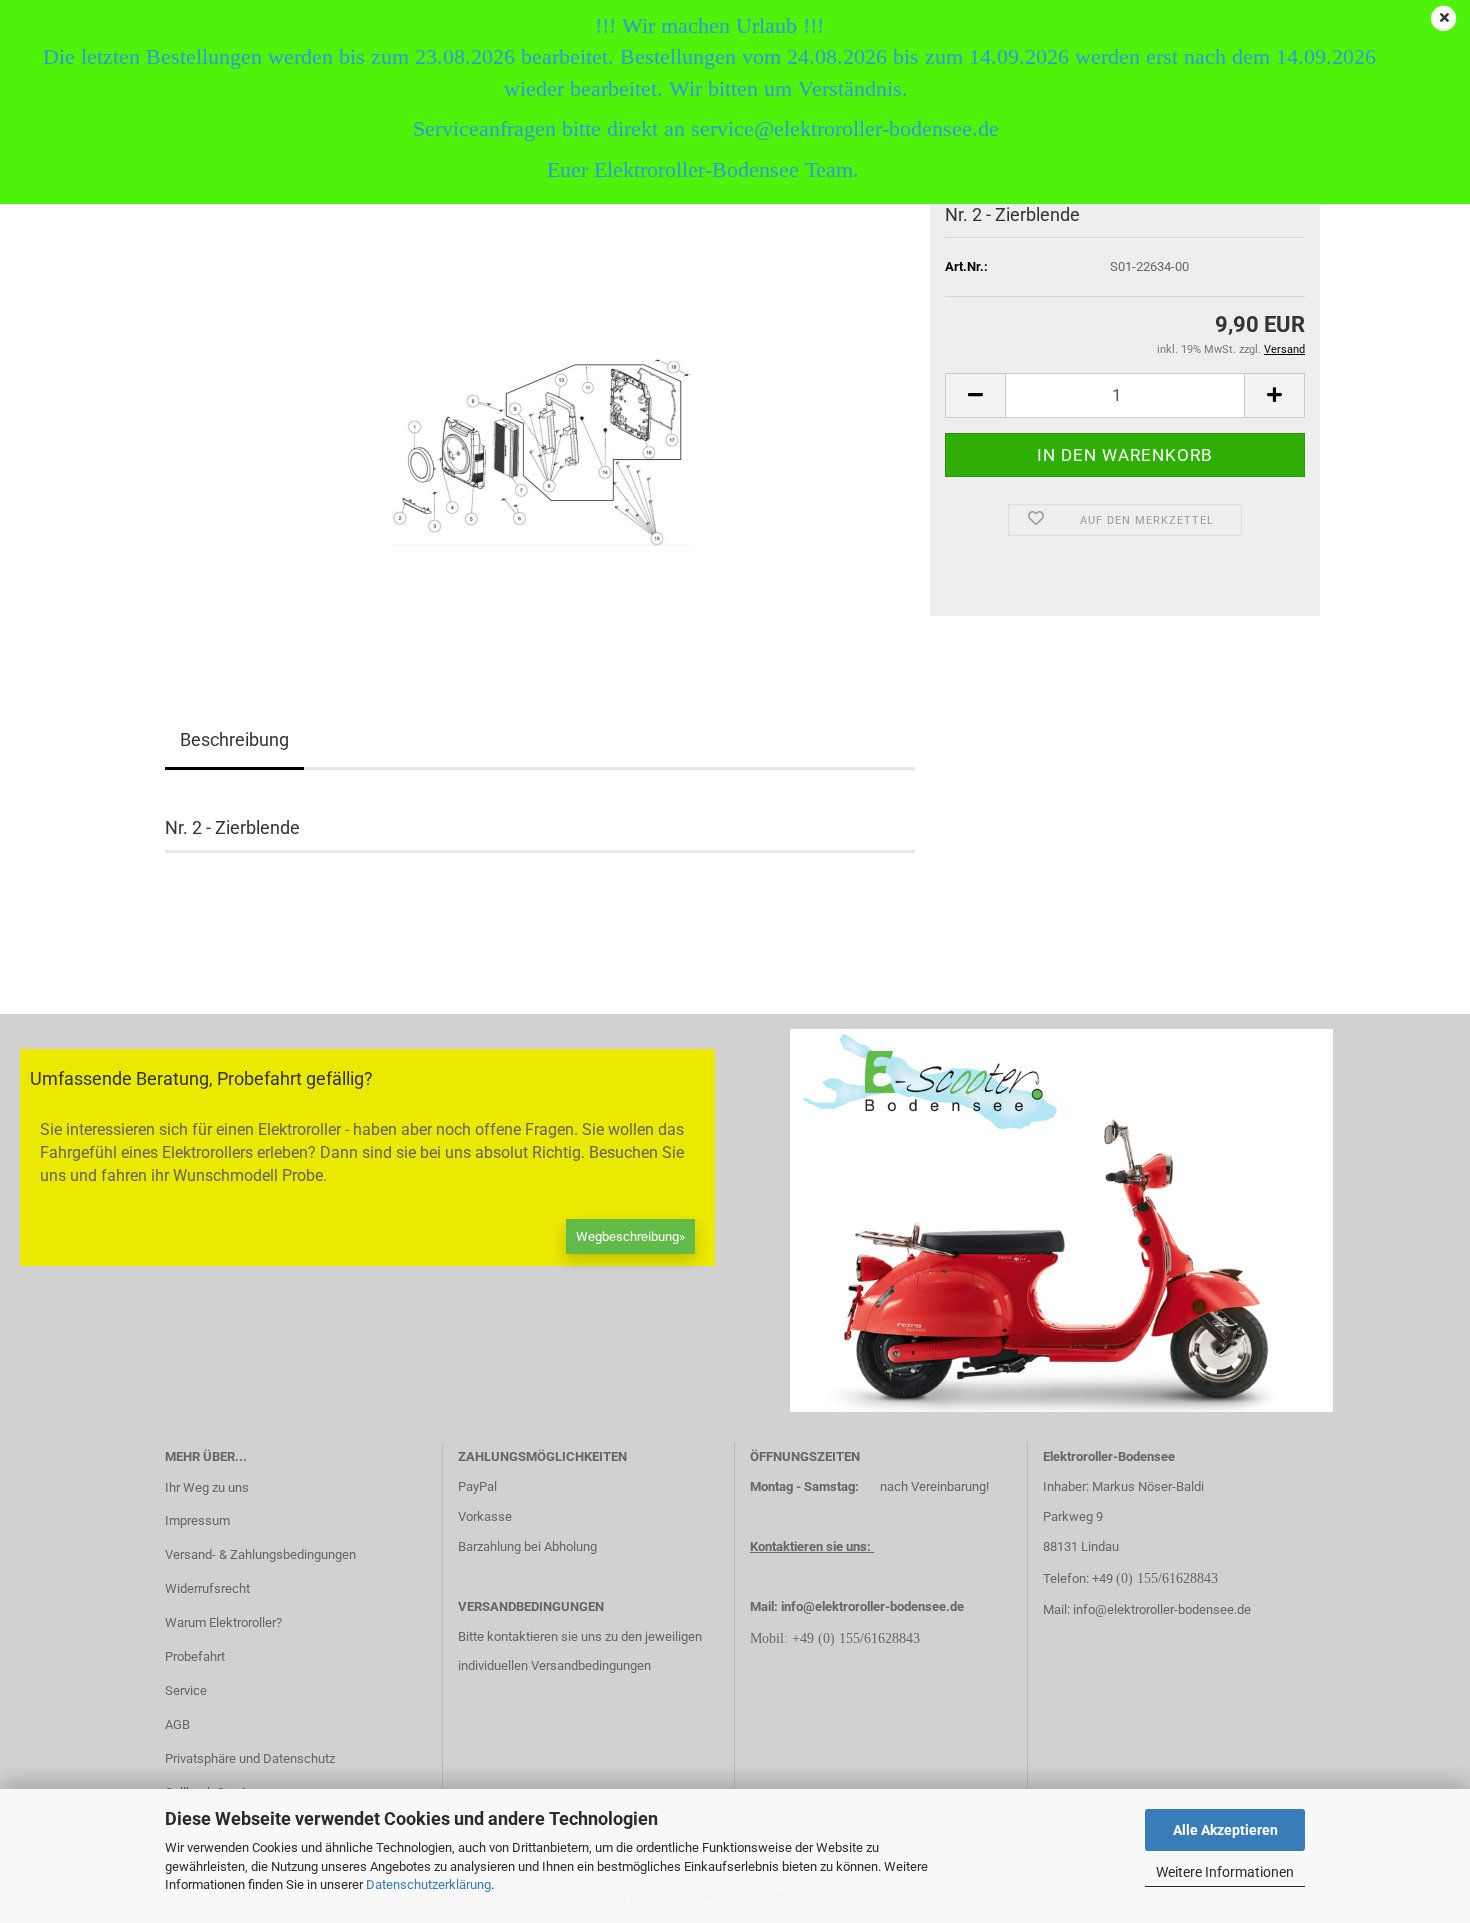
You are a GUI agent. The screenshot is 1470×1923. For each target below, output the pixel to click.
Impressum (197, 1520)
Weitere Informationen (1225, 1872)
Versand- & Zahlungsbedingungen (260, 1554)
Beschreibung (234, 739)
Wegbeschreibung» (630, 1236)
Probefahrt (195, 1656)
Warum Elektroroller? (223, 1622)
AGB (177, 1724)
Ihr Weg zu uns (207, 1487)
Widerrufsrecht (207, 1588)
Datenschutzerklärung (428, 1884)
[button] (975, 395)
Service (186, 1690)
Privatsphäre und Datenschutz (250, 1758)
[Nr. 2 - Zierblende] (540, 427)
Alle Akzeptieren (1225, 1830)
